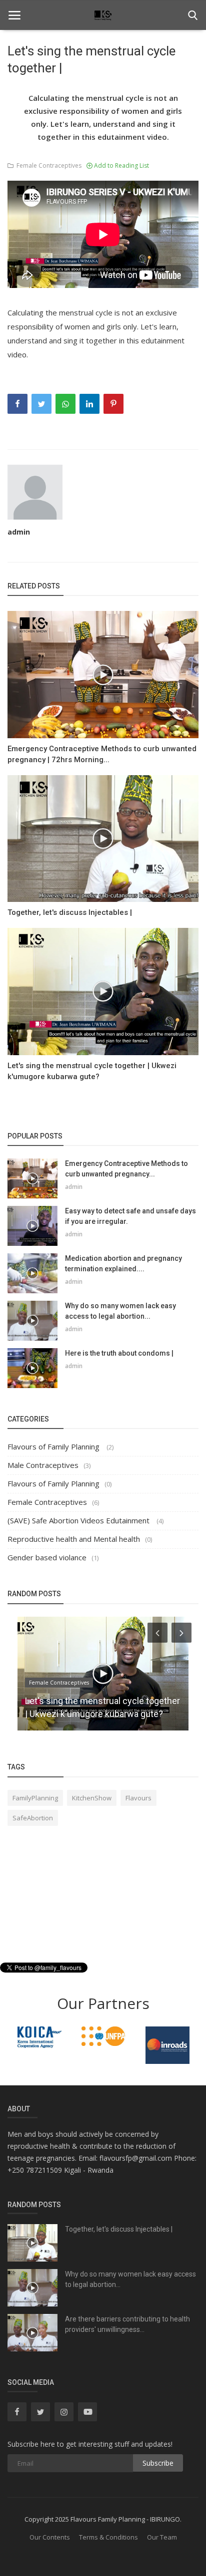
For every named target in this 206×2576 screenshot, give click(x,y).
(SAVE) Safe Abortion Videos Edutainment (79, 1520)
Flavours (138, 1798)
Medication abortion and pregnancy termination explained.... (123, 1264)
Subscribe (158, 2463)
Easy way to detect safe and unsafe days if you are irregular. (130, 1216)
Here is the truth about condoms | (119, 1353)
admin (19, 532)
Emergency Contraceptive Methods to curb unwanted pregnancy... (126, 1169)
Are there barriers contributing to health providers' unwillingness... (127, 2324)
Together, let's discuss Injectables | (70, 912)
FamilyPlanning (35, 1798)
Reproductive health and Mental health (74, 1539)
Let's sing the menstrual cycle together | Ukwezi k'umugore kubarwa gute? (92, 1071)
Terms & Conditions (108, 2537)
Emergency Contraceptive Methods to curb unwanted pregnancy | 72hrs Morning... (102, 754)
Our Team (162, 2537)
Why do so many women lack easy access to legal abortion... (120, 1311)
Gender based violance (47, 1557)
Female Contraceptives (47, 165)
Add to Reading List (121, 165)
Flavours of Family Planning (54, 1446)
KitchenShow (92, 1798)
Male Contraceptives (43, 1465)
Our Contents (50, 2537)
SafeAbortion (33, 1818)
